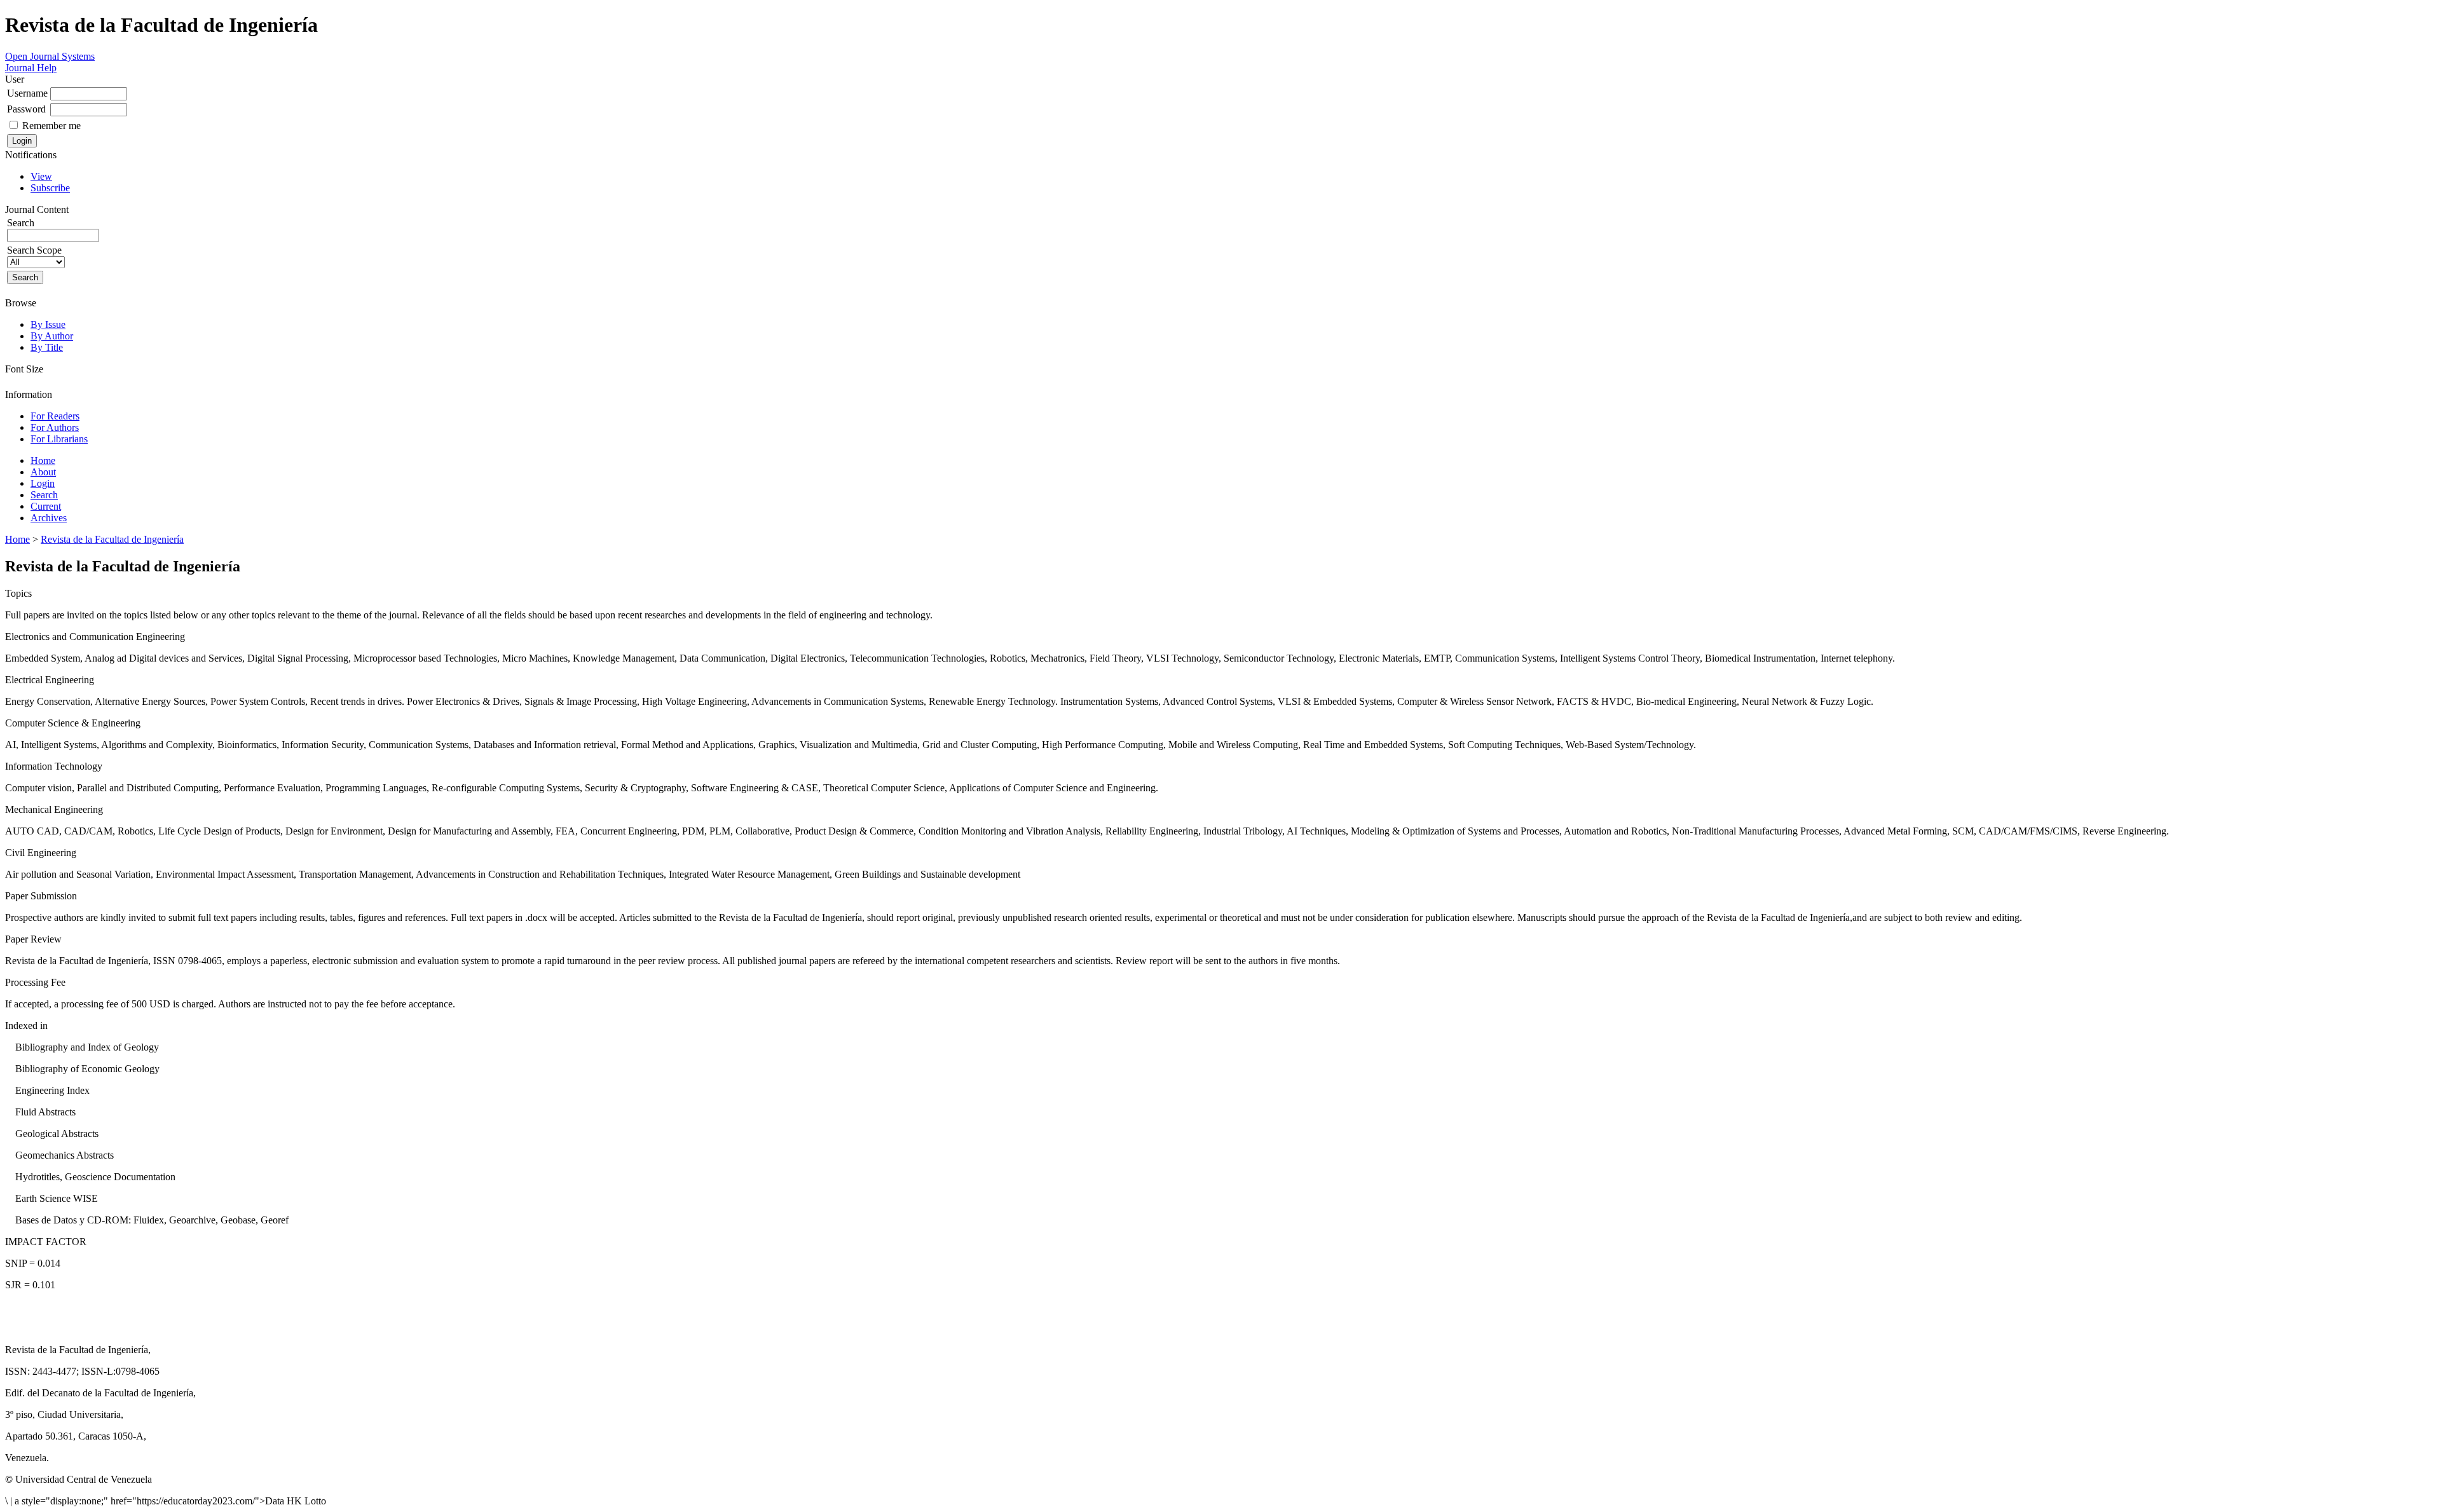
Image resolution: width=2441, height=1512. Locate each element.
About (43, 472)
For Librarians (59, 439)
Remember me (51, 126)
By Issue (48, 324)
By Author (52, 336)
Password (26, 109)
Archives (49, 518)
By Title (47, 347)
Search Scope (34, 250)
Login (43, 483)
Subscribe (50, 188)
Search (44, 495)
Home (43, 460)
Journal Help (31, 68)
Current (46, 506)
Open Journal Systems (50, 56)
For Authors (55, 427)
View (41, 176)
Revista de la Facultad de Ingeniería (112, 539)
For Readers (55, 416)
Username (27, 93)
